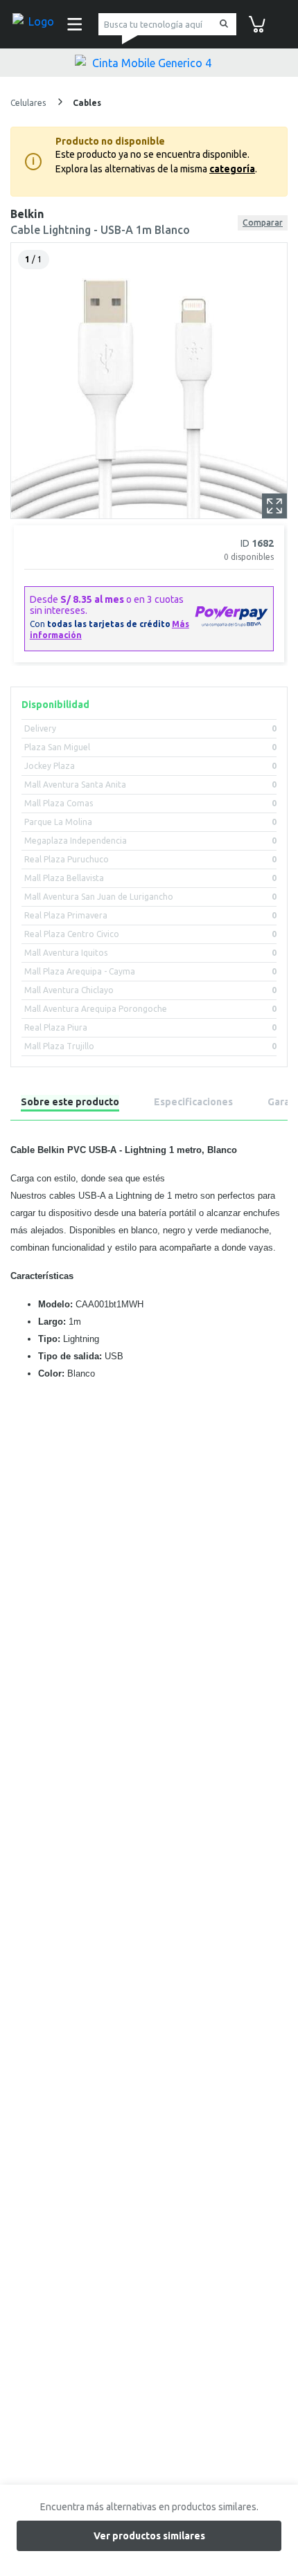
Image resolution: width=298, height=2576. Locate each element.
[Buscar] (221, 25)
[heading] (70, 1104)
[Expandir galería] (274, 506)
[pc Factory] (35, 24)
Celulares (29, 103)
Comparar (263, 223)
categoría (232, 169)
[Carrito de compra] (257, 23)
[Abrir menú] (73, 24)
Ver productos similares (149, 2536)
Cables (87, 103)
